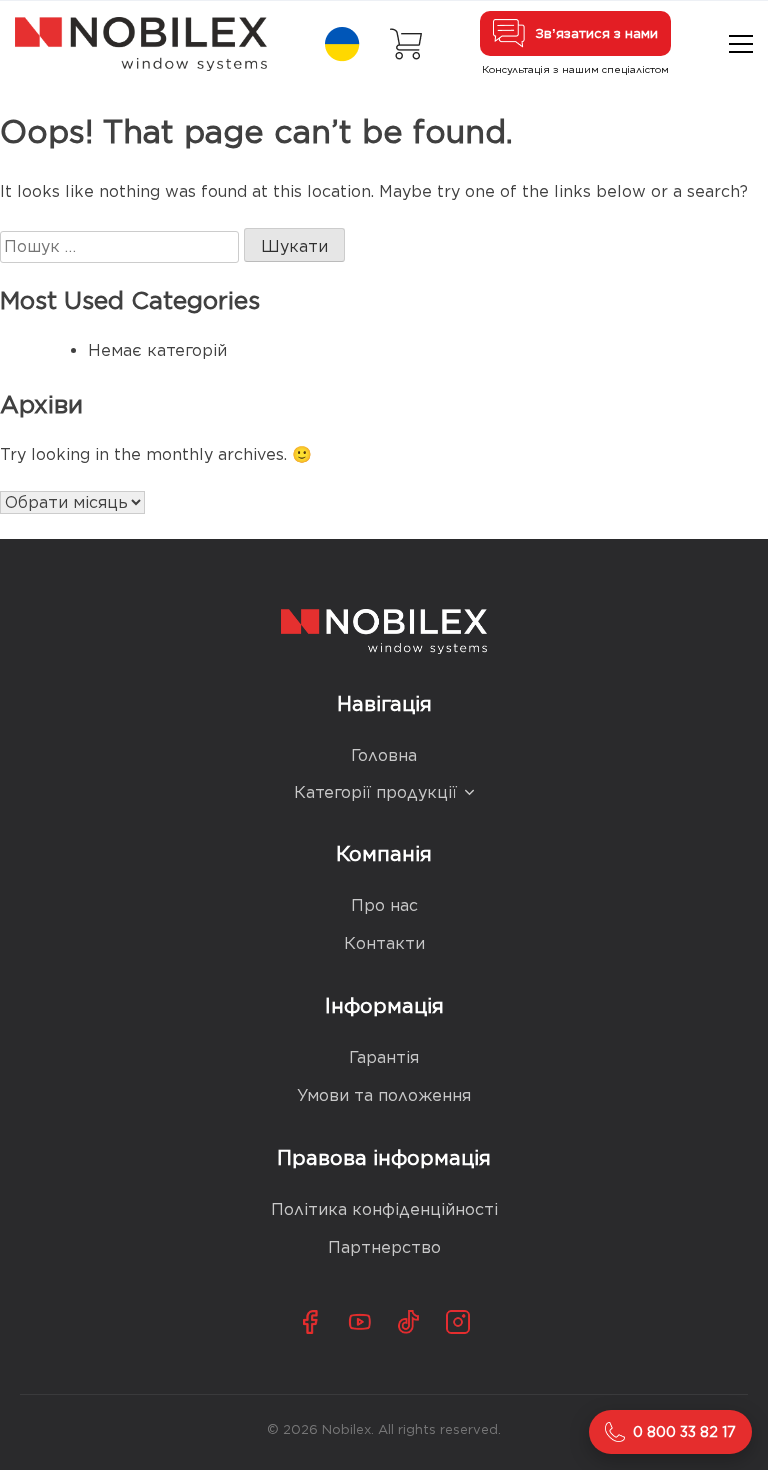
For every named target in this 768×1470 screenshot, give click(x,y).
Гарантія (384, 1057)
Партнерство (384, 1247)
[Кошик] (406, 44)
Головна (384, 755)
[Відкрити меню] (741, 44)
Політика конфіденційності (384, 1209)
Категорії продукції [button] (375, 792)
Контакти (384, 943)
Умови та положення (384, 1095)
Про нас (384, 905)
